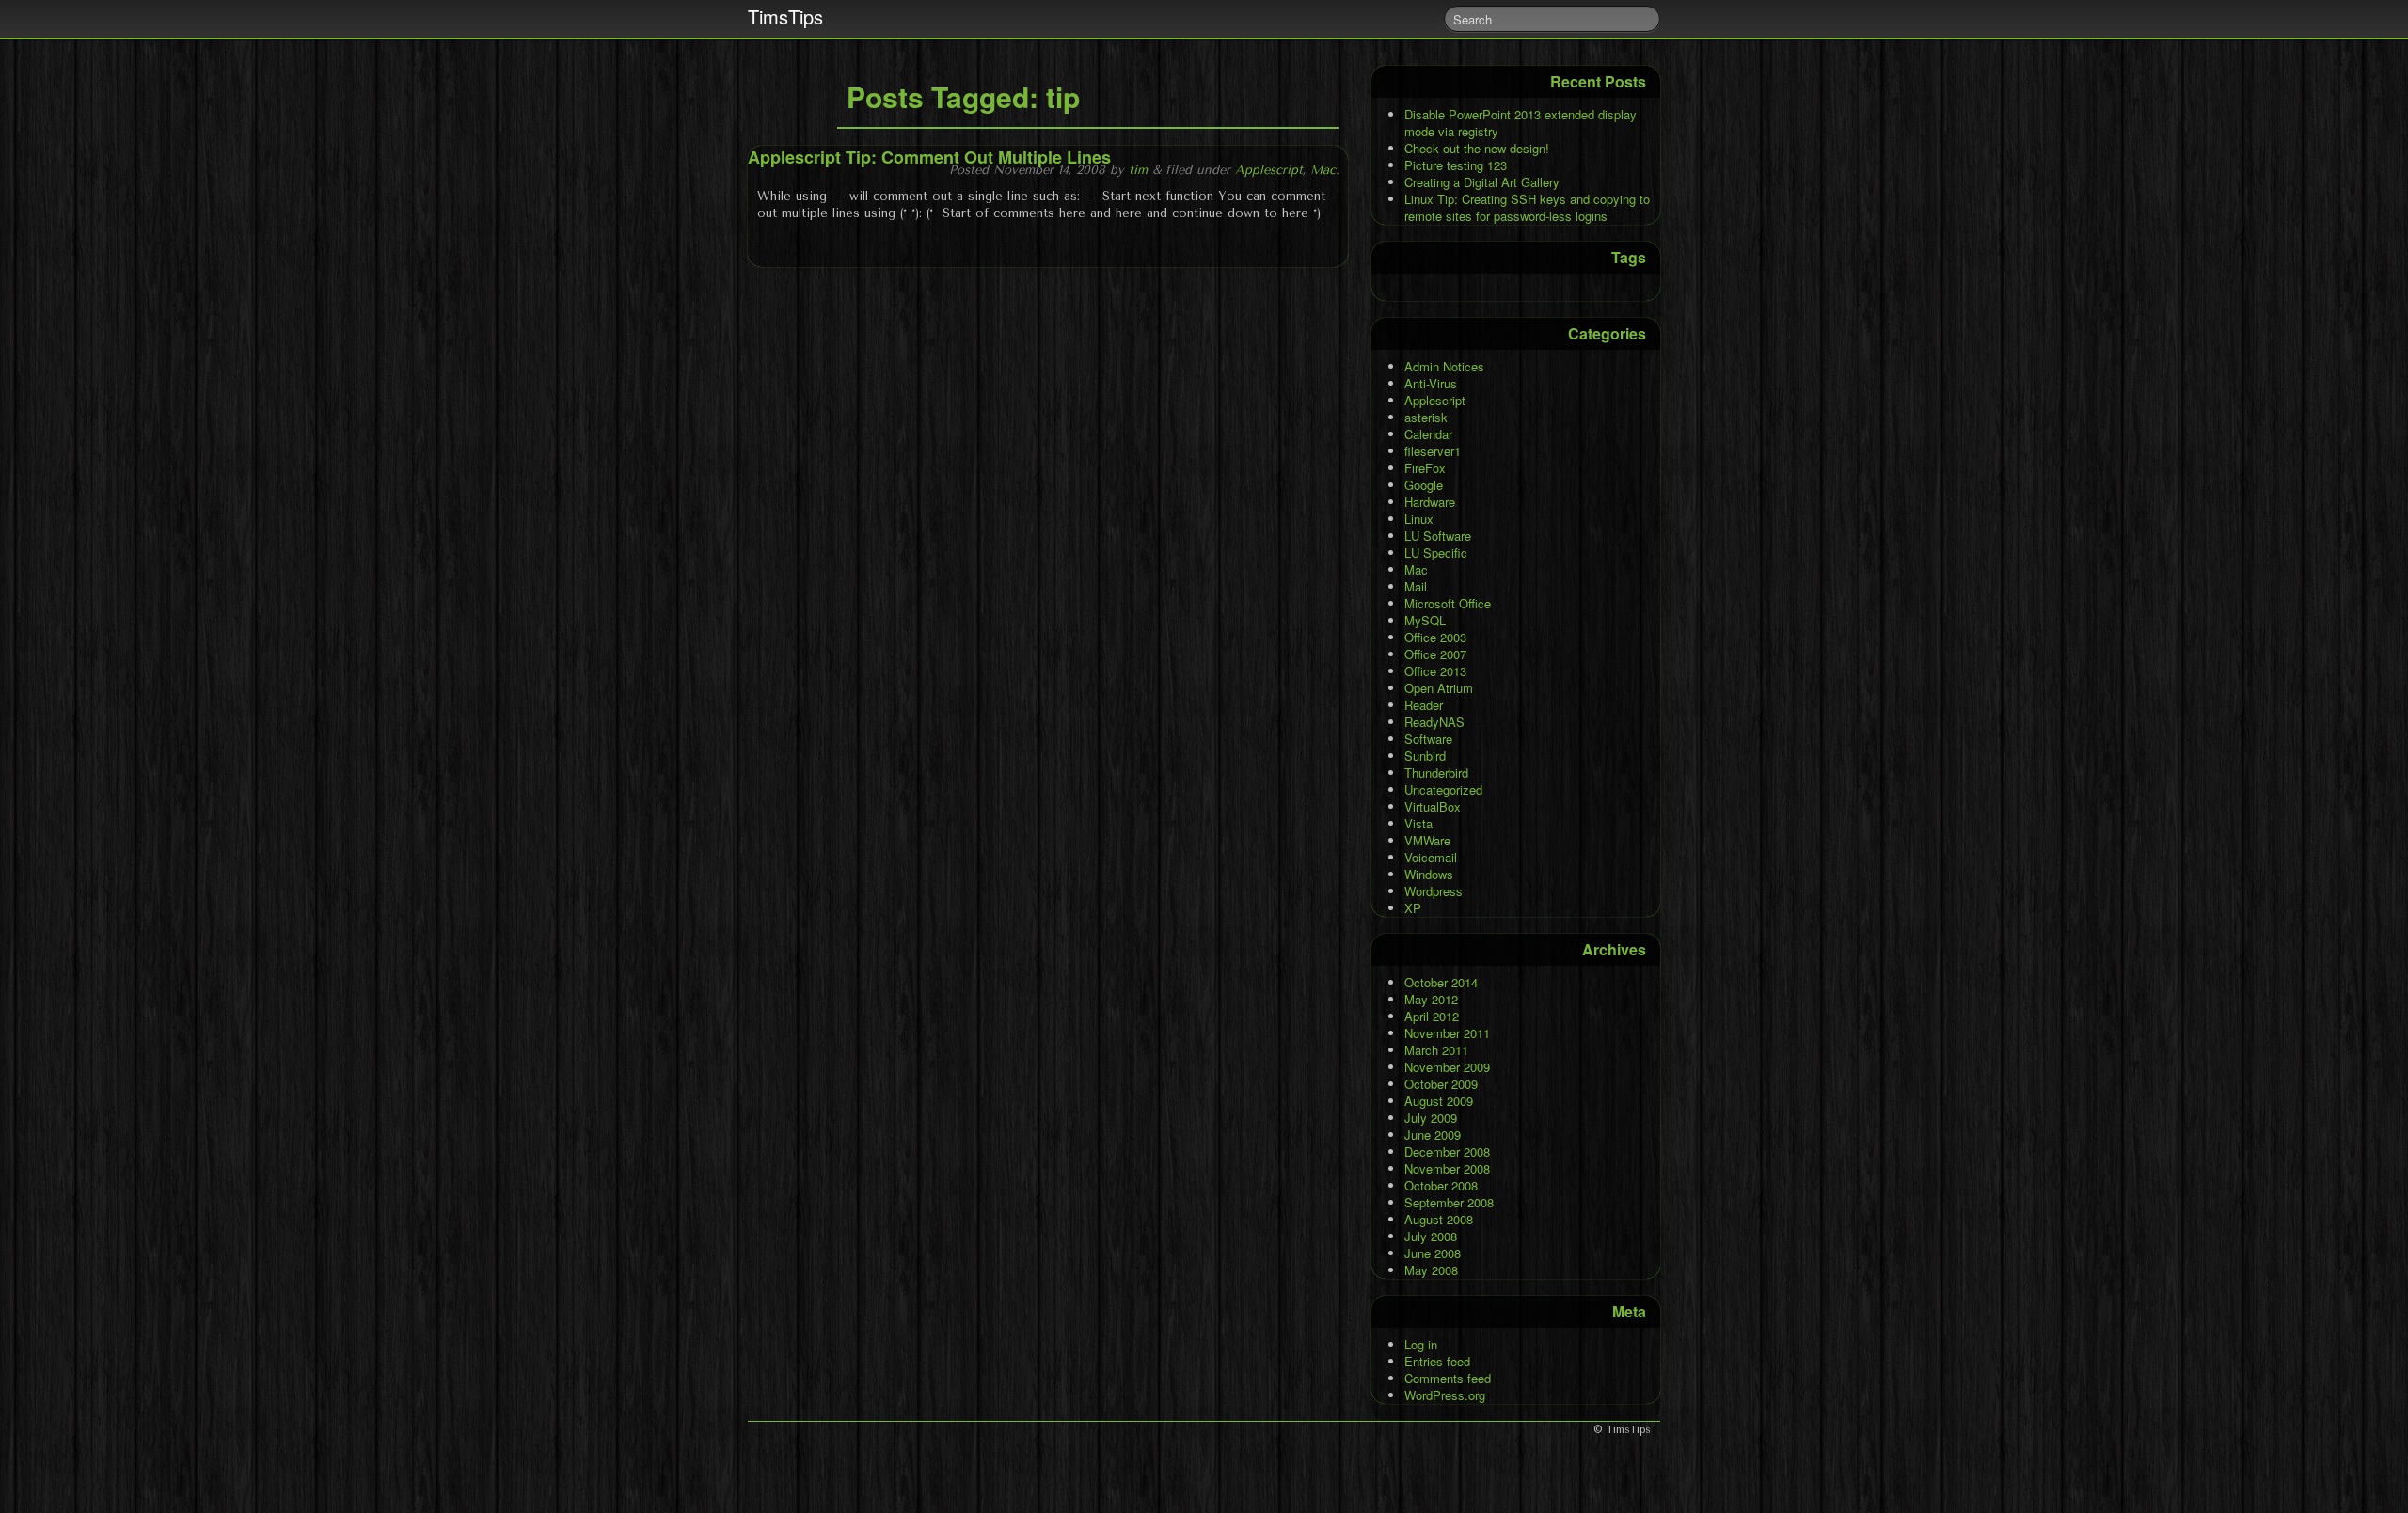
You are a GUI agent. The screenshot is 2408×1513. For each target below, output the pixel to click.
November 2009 (1447, 1067)
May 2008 (1431, 1270)
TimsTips (785, 16)
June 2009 (1433, 1135)
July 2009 (1431, 1118)
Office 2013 (1435, 671)
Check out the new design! (1477, 148)
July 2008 (1431, 1236)
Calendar (1428, 434)
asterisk (1426, 417)
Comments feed (1448, 1378)
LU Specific (1436, 552)
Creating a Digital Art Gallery (1482, 182)
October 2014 (1441, 982)
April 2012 (1432, 1016)
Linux (1419, 519)
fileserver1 (1433, 451)
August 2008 (1439, 1219)
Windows (1429, 874)
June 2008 (1433, 1253)
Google (1424, 485)
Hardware (1430, 502)
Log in (1421, 1344)
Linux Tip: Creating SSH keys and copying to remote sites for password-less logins (1527, 207)
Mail (1416, 586)
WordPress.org (1445, 1395)
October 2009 (1441, 1084)
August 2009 (1439, 1101)
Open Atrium (1439, 688)
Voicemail (1431, 857)
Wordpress (1434, 891)
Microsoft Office (1448, 603)
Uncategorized (1443, 789)
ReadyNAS (1434, 722)
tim (1138, 170)
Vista (1418, 823)
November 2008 (1447, 1168)
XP (1413, 908)
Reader (1424, 705)
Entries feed (1437, 1361)
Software (1428, 739)
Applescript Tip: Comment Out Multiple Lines (929, 157)
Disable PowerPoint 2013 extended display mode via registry (1521, 123)
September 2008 (1449, 1202)
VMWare (1427, 840)
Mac (1323, 170)
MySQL (1425, 620)
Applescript (1269, 170)
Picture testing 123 (1456, 165)
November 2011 (1447, 1033)
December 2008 (1447, 1151)
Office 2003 (1435, 637)
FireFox (1425, 468)
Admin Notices (1444, 366)
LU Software (1438, 536)
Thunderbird (1436, 772)
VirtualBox (1433, 806)
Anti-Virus (1431, 383)
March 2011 (1436, 1050)
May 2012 (1431, 999)
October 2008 (1441, 1185)
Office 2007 (1435, 654)
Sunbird (1425, 756)
